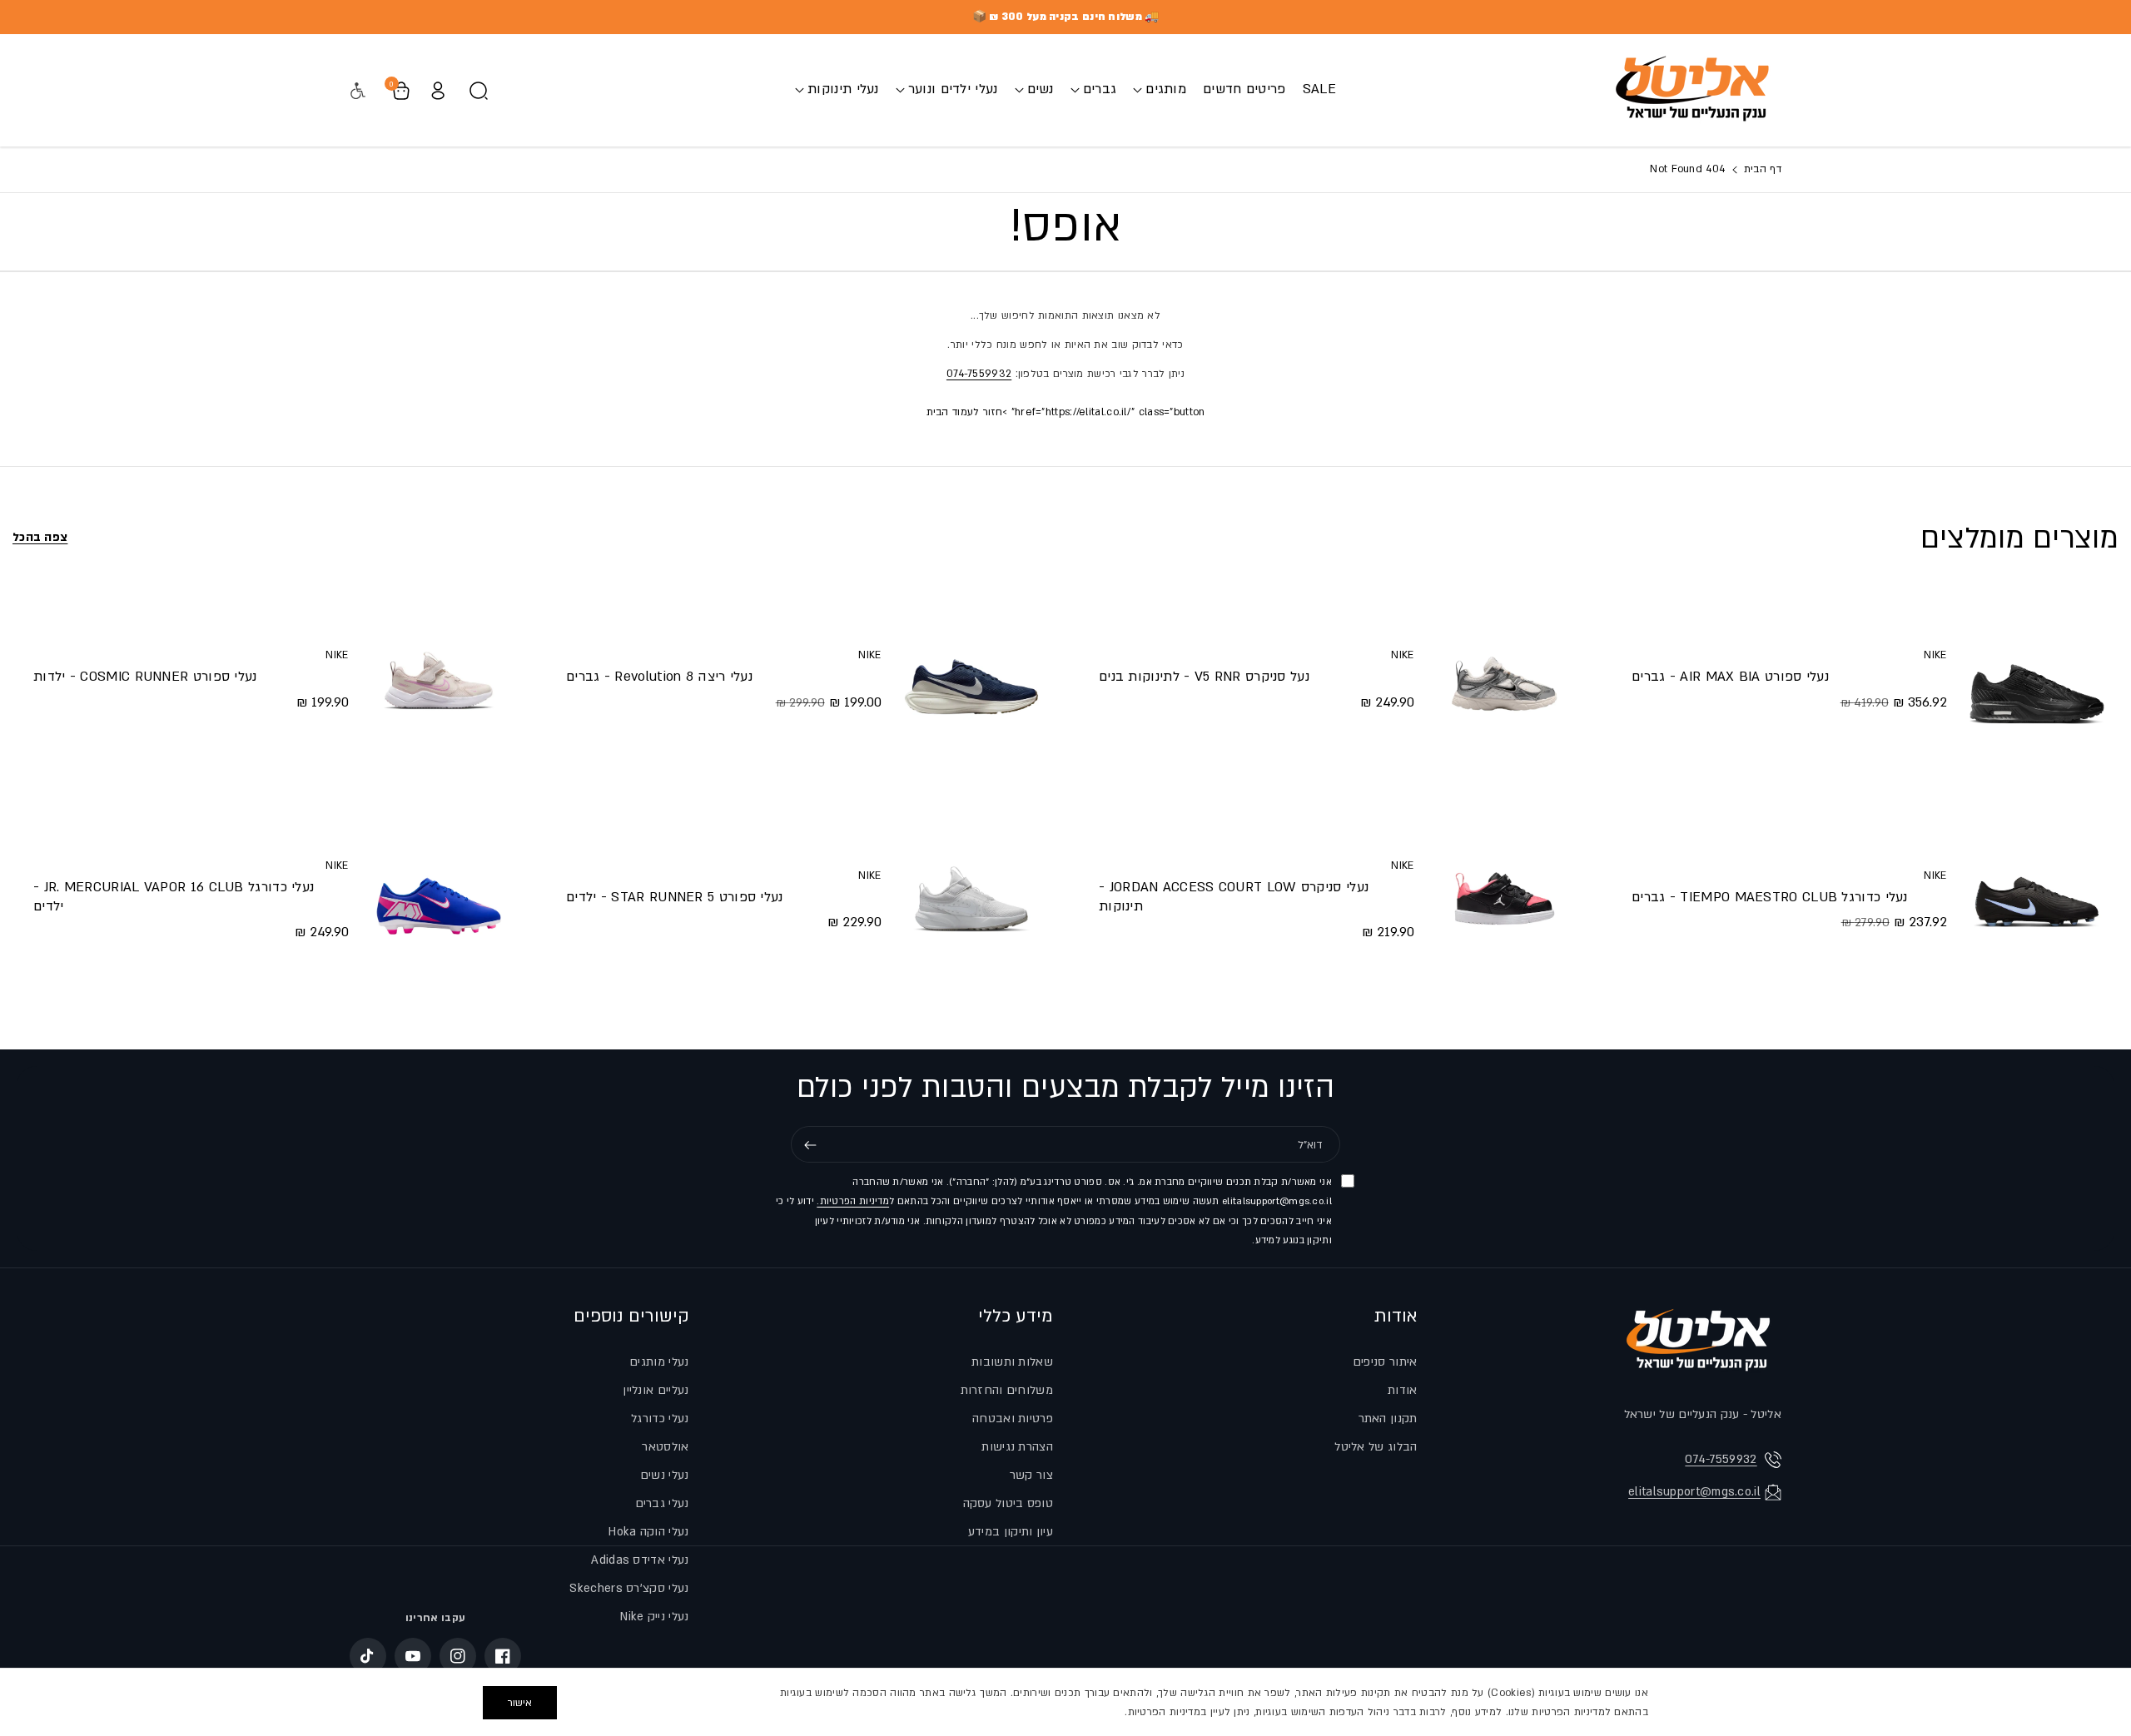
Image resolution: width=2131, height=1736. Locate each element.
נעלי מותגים (659, 1362)
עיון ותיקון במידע (1011, 1532)
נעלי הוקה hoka (648, 1532)
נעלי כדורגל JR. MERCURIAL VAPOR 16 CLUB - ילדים (174, 897)
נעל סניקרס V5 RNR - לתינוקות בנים (1204, 677)
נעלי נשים (665, 1475)
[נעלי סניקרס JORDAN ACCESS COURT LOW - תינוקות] (1504, 899)
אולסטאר (665, 1447)
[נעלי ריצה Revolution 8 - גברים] (971, 679)
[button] (1160, 89)
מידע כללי (1016, 1316)
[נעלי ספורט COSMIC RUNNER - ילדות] (439, 679)
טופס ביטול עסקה (1008, 1503)
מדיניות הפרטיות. (853, 1202)
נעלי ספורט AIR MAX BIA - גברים (1730, 677)
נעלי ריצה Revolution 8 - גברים (659, 677)
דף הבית (1761, 169)
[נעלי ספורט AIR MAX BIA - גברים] (2037, 679)
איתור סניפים (1385, 1362)
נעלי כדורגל (660, 1419)
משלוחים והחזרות (1007, 1390)
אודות (1396, 1316)
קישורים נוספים (631, 1316)
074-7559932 (979, 374)
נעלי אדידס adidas (640, 1560)
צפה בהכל (40, 537)
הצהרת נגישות (1017, 1447)
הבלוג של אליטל (1376, 1447)
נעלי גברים (662, 1503)
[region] (1065, 1702)
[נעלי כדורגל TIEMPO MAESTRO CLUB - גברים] (2037, 899)
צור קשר (1031, 1475)
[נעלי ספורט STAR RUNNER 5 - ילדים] (971, 899)
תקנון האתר (1388, 1419)
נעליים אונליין (656, 1390)
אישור (520, 1703)
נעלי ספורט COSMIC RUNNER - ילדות (145, 677)
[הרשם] (810, 1145)
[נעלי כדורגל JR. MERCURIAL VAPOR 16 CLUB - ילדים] (439, 899)
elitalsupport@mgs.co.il (1694, 1492)
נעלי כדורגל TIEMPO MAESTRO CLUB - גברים (1770, 897)
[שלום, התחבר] (438, 91)
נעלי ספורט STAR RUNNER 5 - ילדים (675, 897)
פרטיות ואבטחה (1013, 1419)
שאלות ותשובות (1012, 1362)
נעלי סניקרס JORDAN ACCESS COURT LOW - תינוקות (1234, 897)
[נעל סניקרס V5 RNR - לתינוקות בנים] (1504, 679)
